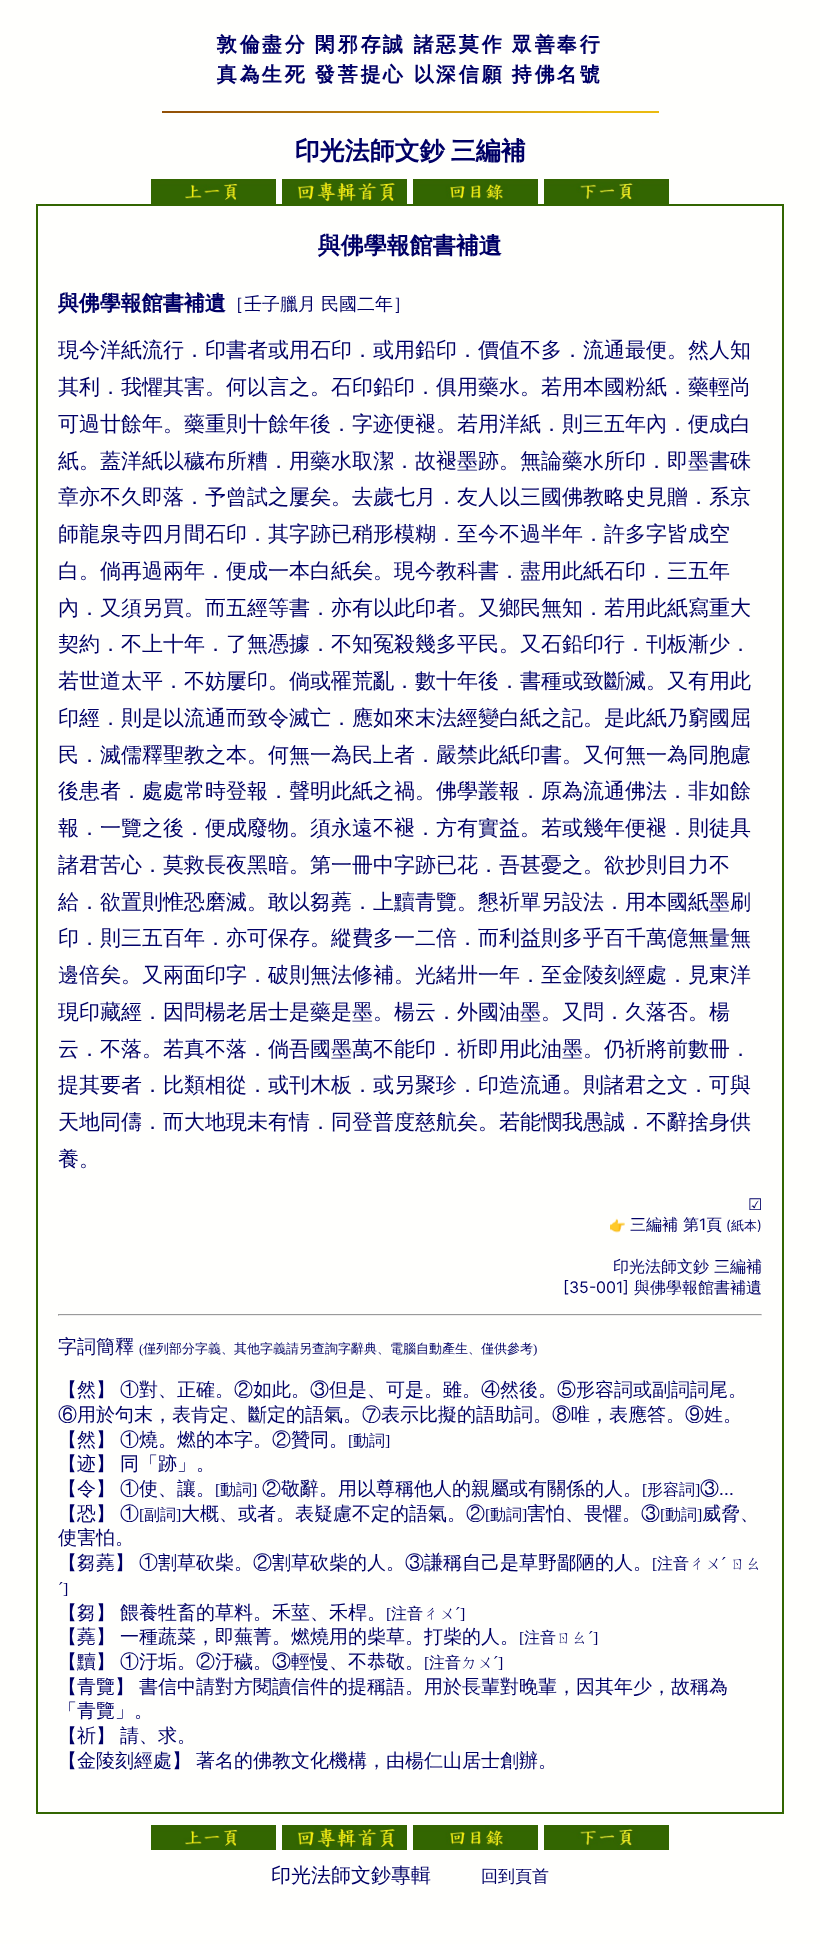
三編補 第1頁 (696, 1224)
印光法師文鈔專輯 (351, 1875)
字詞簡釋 (96, 1346)
